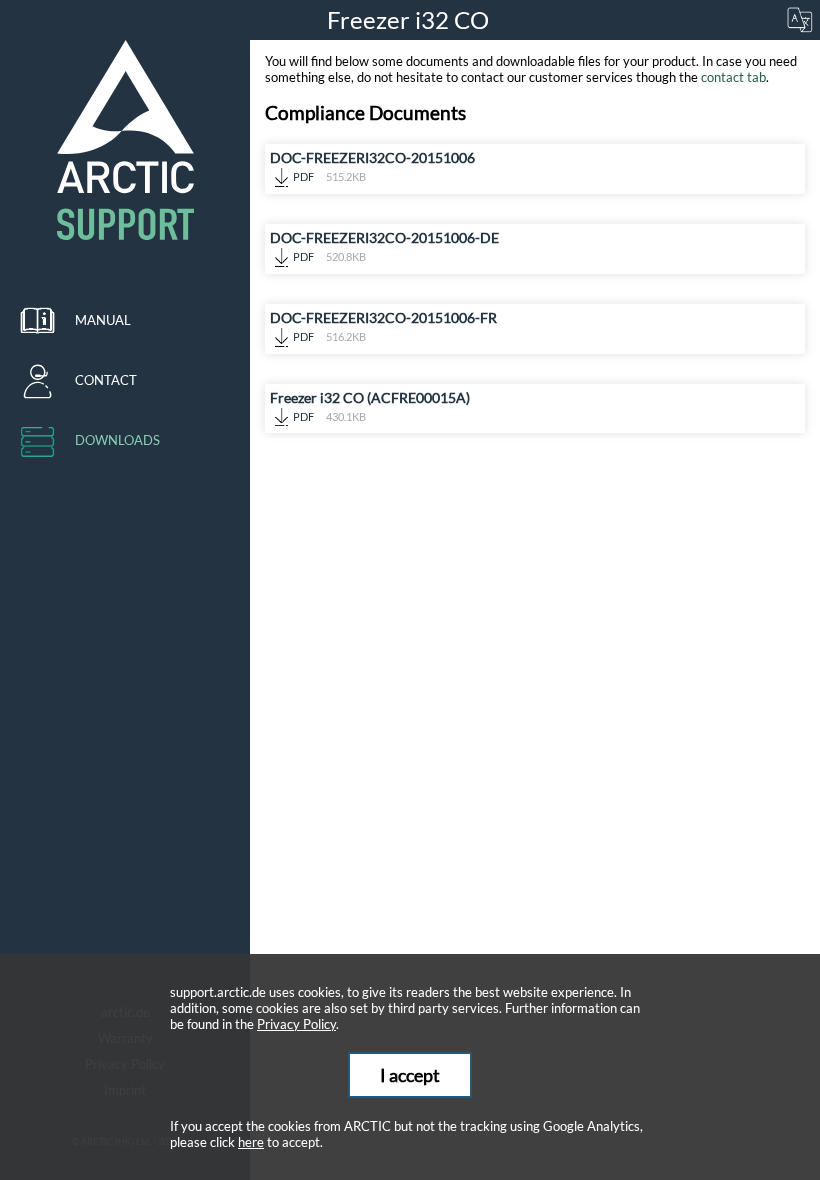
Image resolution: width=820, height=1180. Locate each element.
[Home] (125, 140)
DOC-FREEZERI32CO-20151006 (372, 166)
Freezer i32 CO (410, 19)
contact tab (733, 77)
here (251, 1142)
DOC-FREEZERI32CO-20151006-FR (383, 326)
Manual (103, 320)
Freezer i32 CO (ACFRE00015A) (370, 406)
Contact (106, 380)
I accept (410, 1075)
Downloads (117, 440)
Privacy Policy (296, 1024)
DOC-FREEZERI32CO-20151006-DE (384, 246)
